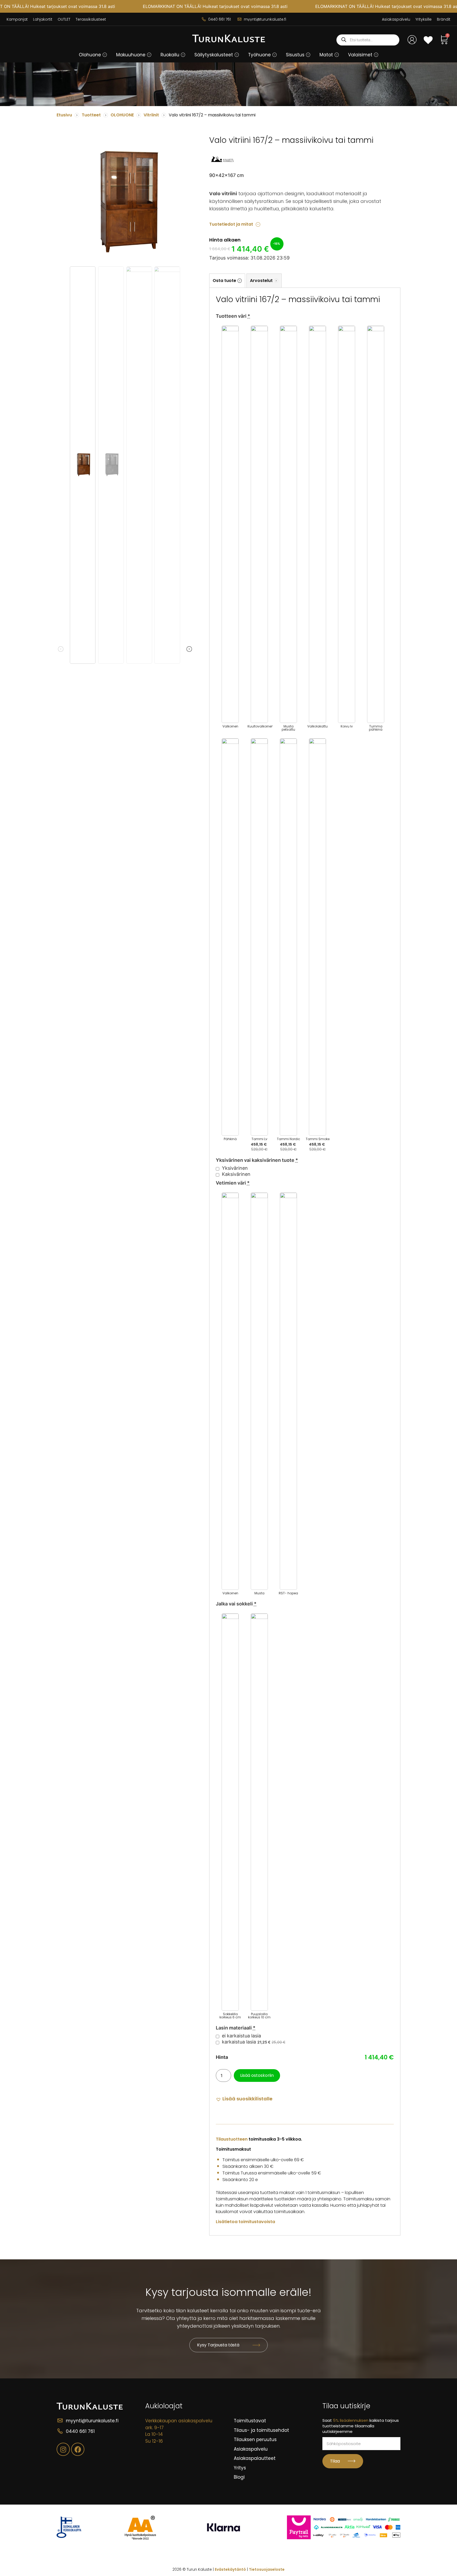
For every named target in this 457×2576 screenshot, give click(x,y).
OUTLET (64, 19)
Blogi (239, 2477)
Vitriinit (151, 115)
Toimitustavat (250, 2421)
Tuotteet (91, 115)
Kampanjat (17, 19)
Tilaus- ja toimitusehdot (261, 2430)
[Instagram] (63, 2449)
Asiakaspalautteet (255, 2458)
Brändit (444, 19)
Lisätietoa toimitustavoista (245, 2222)
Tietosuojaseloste (267, 2569)
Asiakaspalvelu (396, 19)
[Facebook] (78, 2449)
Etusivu (64, 115)
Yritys (240, 2468)
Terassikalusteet (91, 19)
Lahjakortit (43, 19)
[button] (105, 55)
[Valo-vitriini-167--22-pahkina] (125, 203)
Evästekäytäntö (230, 2569)
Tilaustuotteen (232, 2139)
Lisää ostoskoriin (257, 2075)
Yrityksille (424, 19)
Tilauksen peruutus (255, 2440)
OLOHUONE (122, 115)
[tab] (227, 281)
